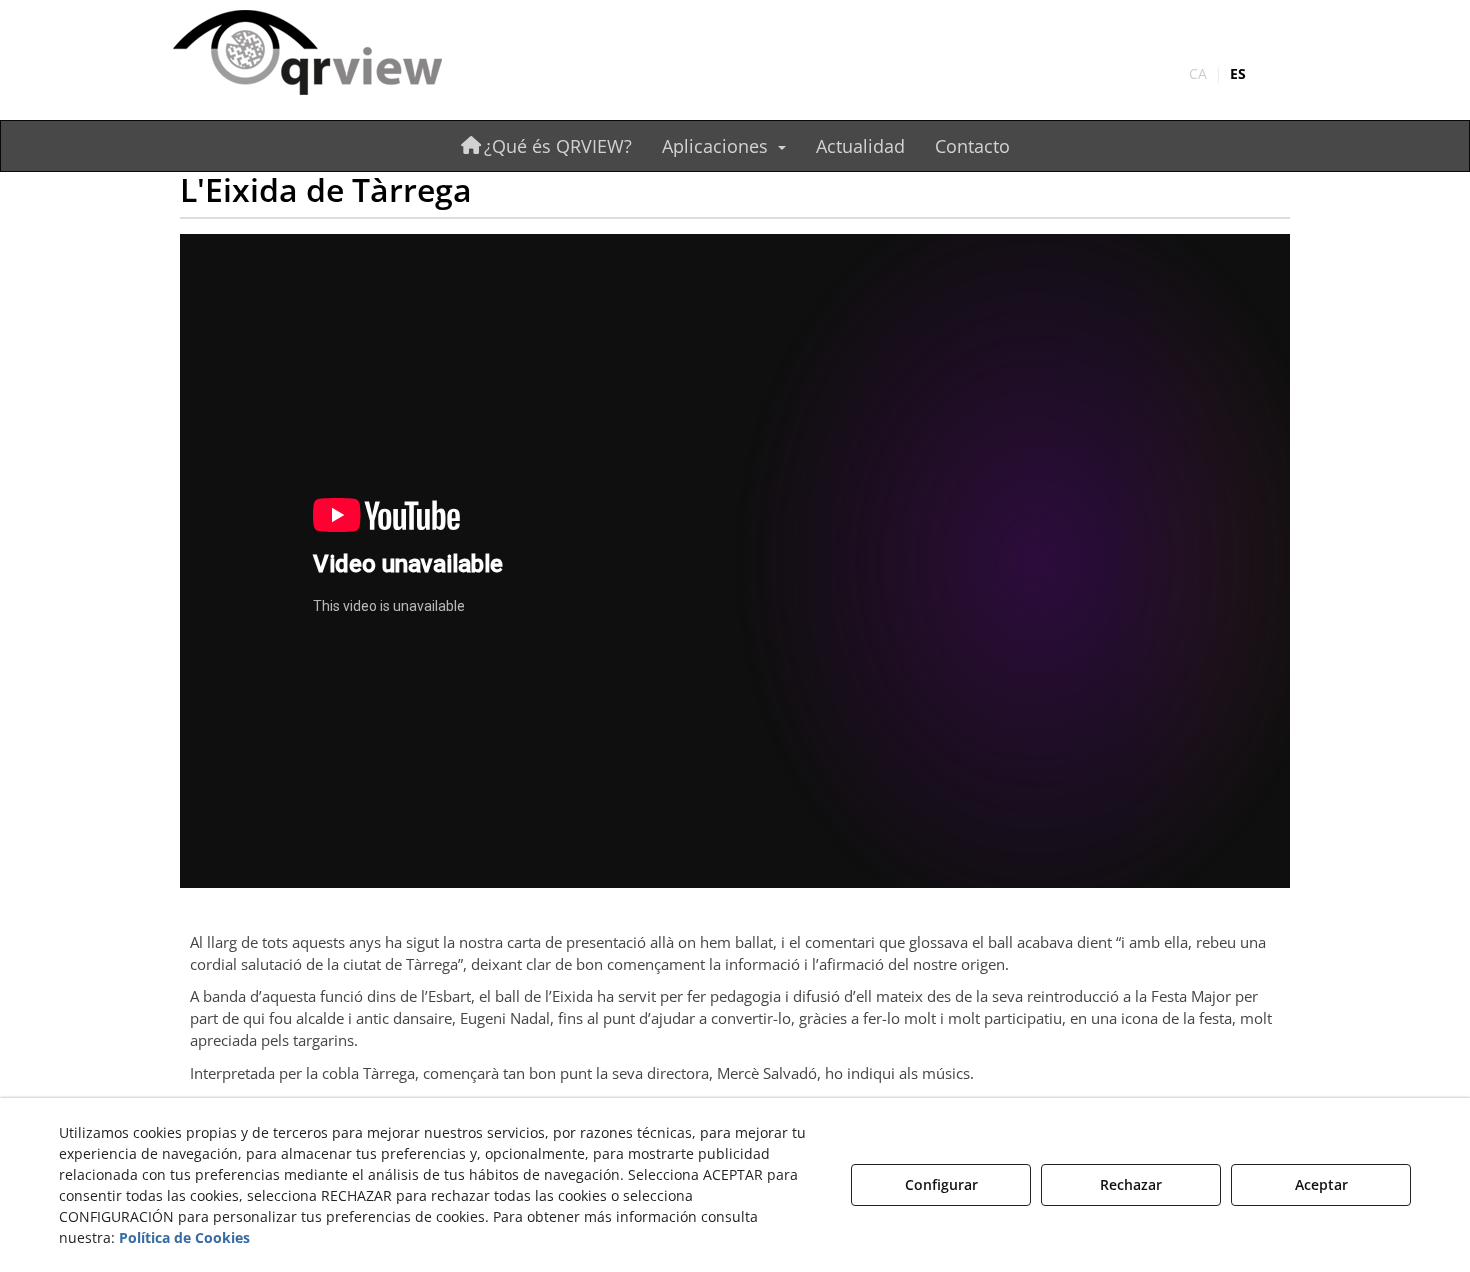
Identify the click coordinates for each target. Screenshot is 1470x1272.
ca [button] (1198, 73)
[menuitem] (1217, 74)
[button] (347, 54)
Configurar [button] (941, 1184)
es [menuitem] (1238, 73)
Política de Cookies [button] (184, 1237)
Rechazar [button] (1131, 1184)
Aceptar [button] (1321, 1184)
